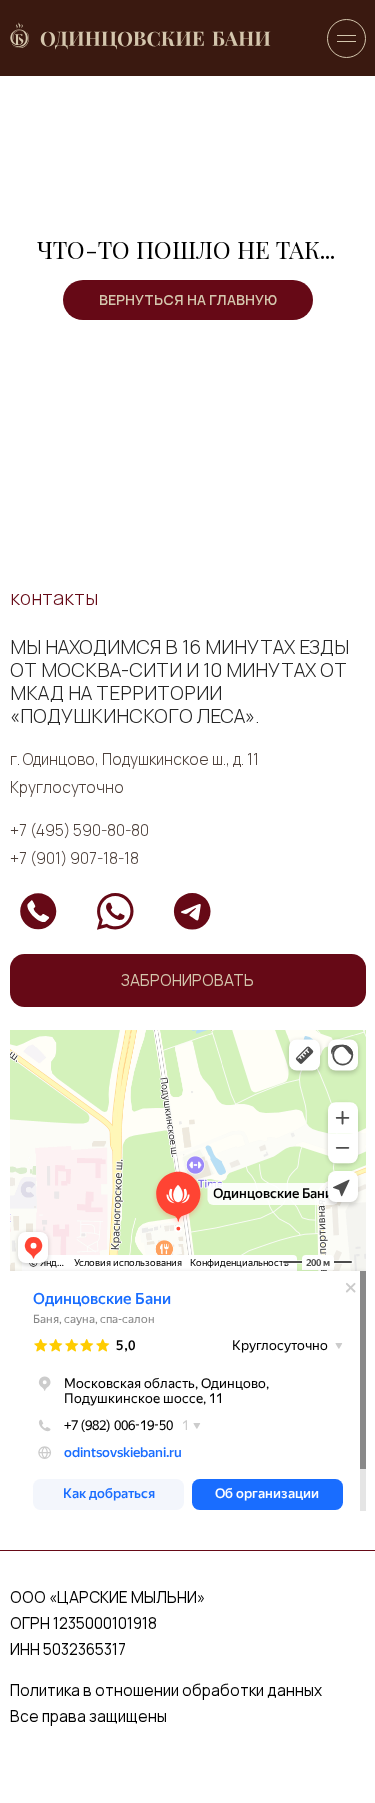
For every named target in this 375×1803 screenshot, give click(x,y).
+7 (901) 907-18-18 (74, 858)
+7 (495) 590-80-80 (79, 830)
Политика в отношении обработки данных (166, 1690)
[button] (188, 980)
